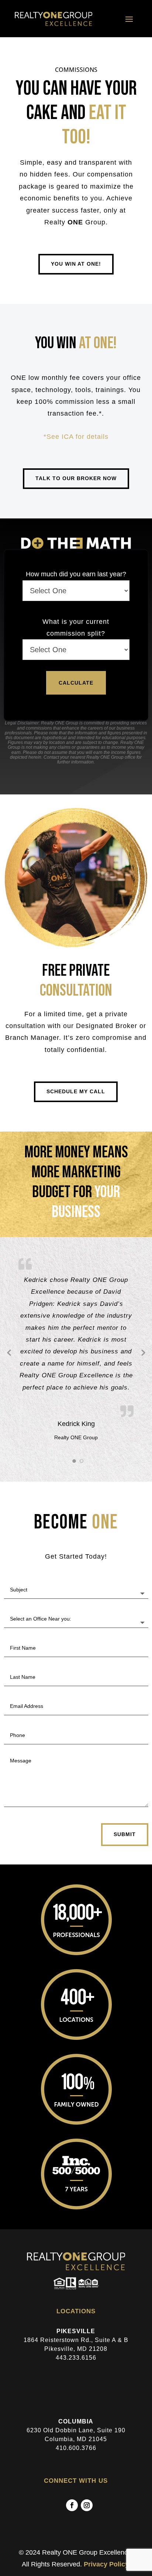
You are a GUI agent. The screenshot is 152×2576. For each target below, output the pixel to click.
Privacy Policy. (107, 2564)
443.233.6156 (76, 2358)
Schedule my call (76, 1091)
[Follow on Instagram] (87, 2505)
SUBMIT (125, 1834)
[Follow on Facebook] (72, 2505)
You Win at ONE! (76, 264)
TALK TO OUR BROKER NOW (76, 478)
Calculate (76, 683)
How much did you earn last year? (76, 574)
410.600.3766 (76, 2448)
